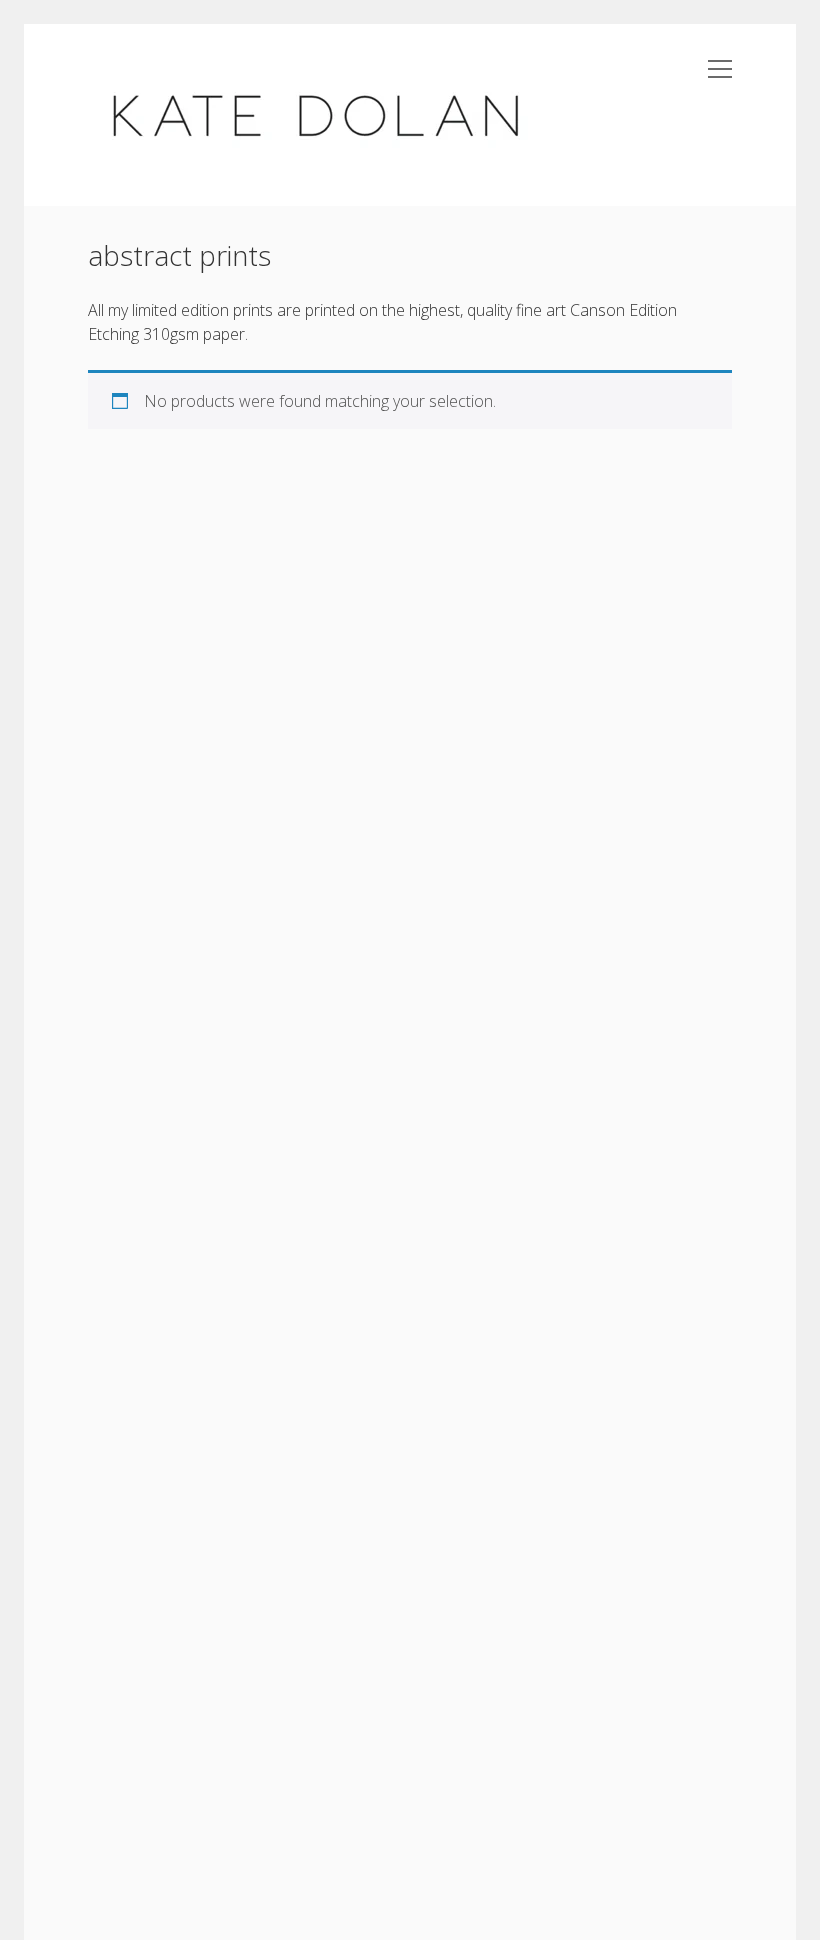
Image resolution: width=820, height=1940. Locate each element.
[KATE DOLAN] (314, 158)
